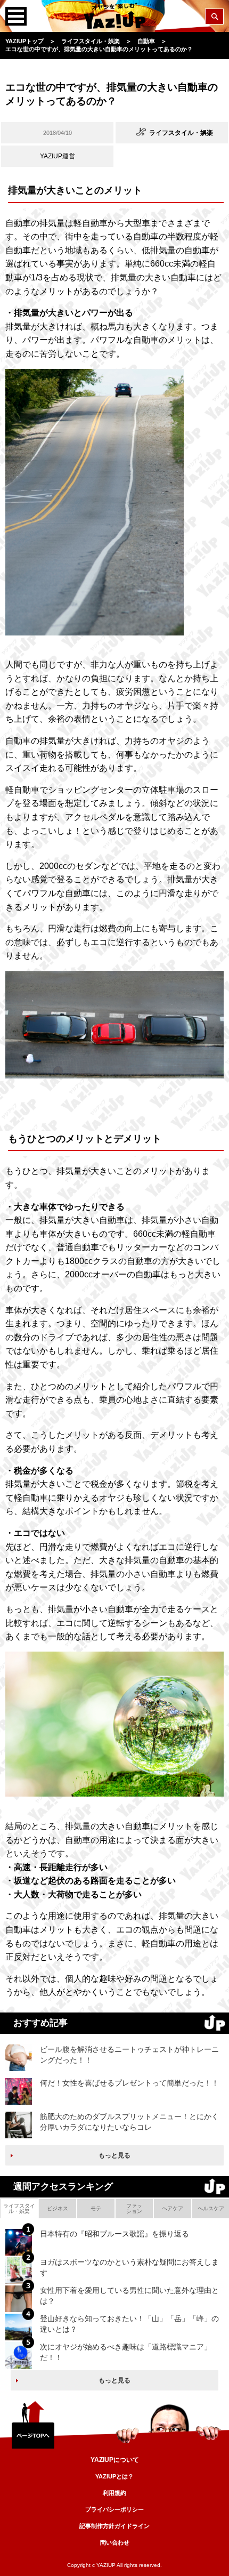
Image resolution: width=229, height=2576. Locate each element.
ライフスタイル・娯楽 (19, 2208)
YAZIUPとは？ (114, 2476)
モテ (96, 2208)
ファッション (134, 2208)
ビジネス (58, 2208)
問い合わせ (115, 2542)
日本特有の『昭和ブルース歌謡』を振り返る (114, 2234)
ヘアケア (173, 2208)
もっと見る (114, 2155)
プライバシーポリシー (114, 2509)
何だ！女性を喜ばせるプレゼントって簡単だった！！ (129, 2083)
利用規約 (114, 2493)
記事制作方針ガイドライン (114, 2526)
